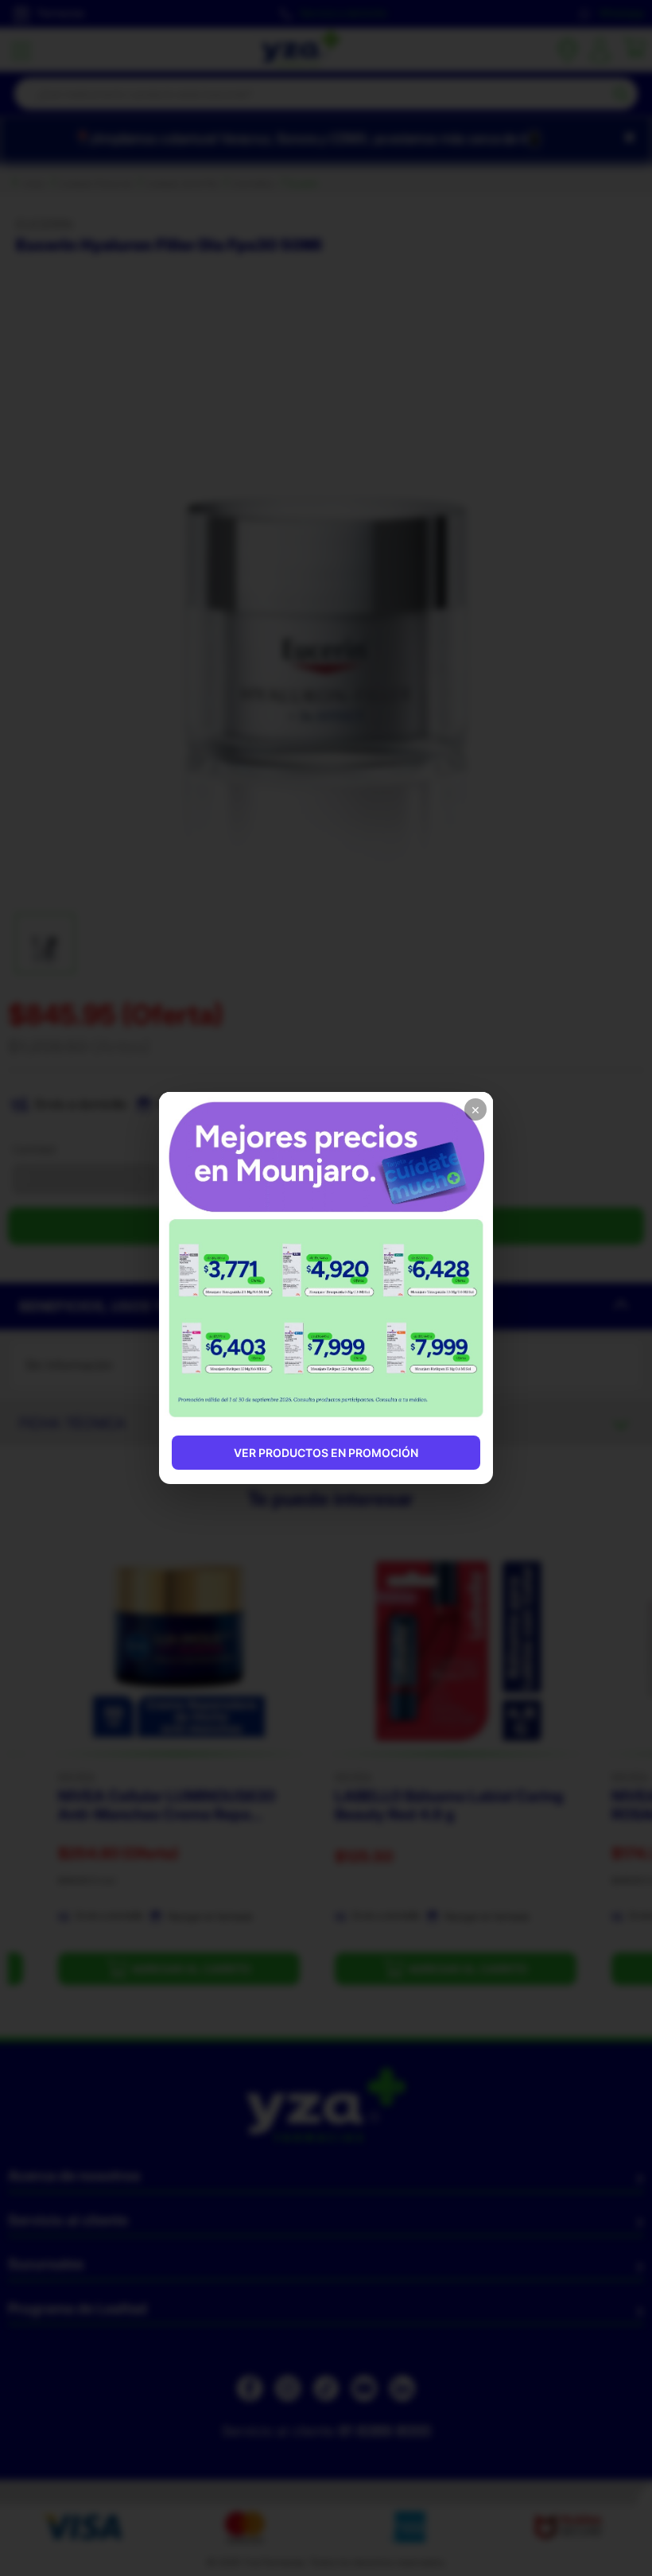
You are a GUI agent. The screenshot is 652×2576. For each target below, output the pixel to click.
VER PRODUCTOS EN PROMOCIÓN (326, 1453)
